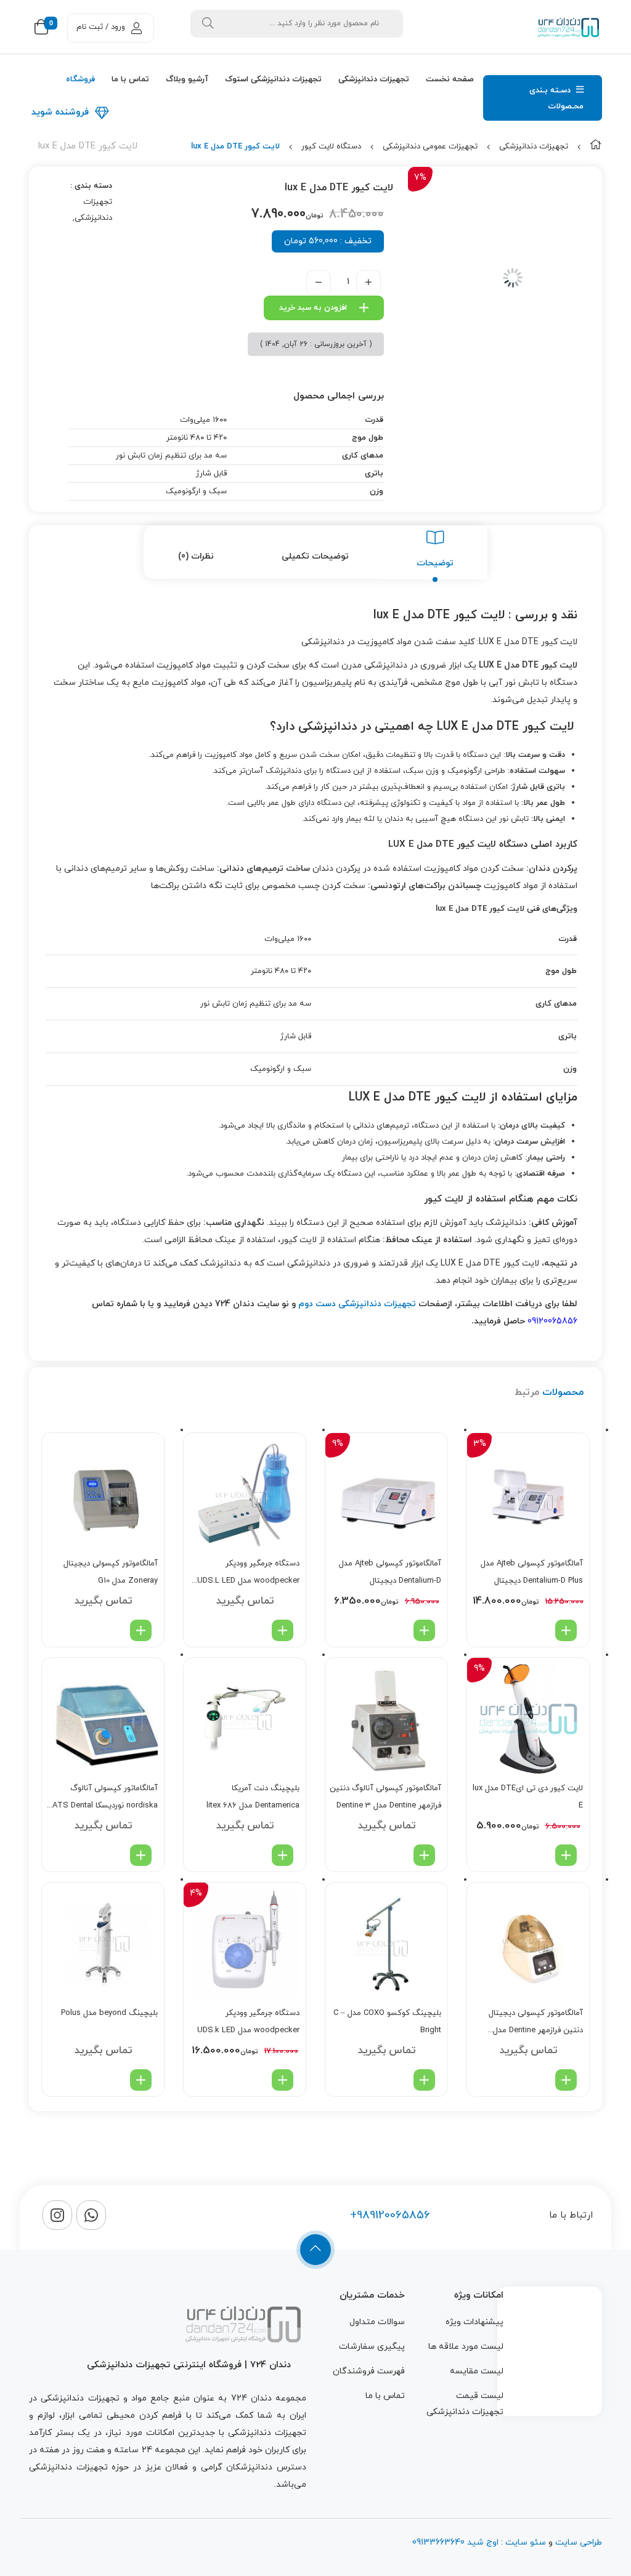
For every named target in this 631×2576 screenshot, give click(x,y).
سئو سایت (526, 2542)
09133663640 (438, 2542)
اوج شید (482, 2542)
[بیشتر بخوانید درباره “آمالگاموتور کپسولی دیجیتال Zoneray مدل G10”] (141, 1630)
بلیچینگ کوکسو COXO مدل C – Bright (387, 2022)
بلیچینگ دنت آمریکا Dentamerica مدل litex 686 (253, 1797)
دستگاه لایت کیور (331, 147)
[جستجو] (208, 24)
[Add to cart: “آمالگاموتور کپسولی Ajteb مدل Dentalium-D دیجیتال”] (424, 1630)
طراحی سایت (579, 2542)
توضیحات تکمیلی (315, 556)
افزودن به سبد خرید (313, 308)
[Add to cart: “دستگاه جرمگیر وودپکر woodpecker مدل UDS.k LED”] (283, 2080)
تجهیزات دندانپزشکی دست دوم (357, 1304)
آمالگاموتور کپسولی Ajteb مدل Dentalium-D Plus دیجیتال (532, 1572)
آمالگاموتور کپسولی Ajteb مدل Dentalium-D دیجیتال (390, 1572)
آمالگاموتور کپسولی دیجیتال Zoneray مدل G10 (111, 1572)
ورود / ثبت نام (101, 27)
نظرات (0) (196, 556)
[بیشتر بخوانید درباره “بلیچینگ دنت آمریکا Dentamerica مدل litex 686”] (283, 1855)
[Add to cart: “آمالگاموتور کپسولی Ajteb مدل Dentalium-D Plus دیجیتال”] (566, 1630)
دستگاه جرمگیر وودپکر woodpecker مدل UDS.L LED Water (248, 1574)
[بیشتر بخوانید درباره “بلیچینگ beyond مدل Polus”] (141, 2080)
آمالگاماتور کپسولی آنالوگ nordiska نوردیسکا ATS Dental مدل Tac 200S (105, 1799)
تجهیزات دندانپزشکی (534, 147)
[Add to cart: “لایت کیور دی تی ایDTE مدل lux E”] (566, 1855)
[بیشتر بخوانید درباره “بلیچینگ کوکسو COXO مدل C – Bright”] (424, 2080)
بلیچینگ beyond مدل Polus (109, 2013)
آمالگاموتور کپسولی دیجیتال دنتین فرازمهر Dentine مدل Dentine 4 (536, 2023)
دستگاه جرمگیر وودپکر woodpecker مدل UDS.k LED (248, 2022)
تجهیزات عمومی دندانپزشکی (430, 147)
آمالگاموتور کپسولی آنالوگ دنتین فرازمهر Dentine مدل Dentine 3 (385, 1797)
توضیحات (435, 563)
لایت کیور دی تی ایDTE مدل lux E (528, 1797)
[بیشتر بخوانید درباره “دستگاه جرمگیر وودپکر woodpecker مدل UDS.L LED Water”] (283, 1630)
